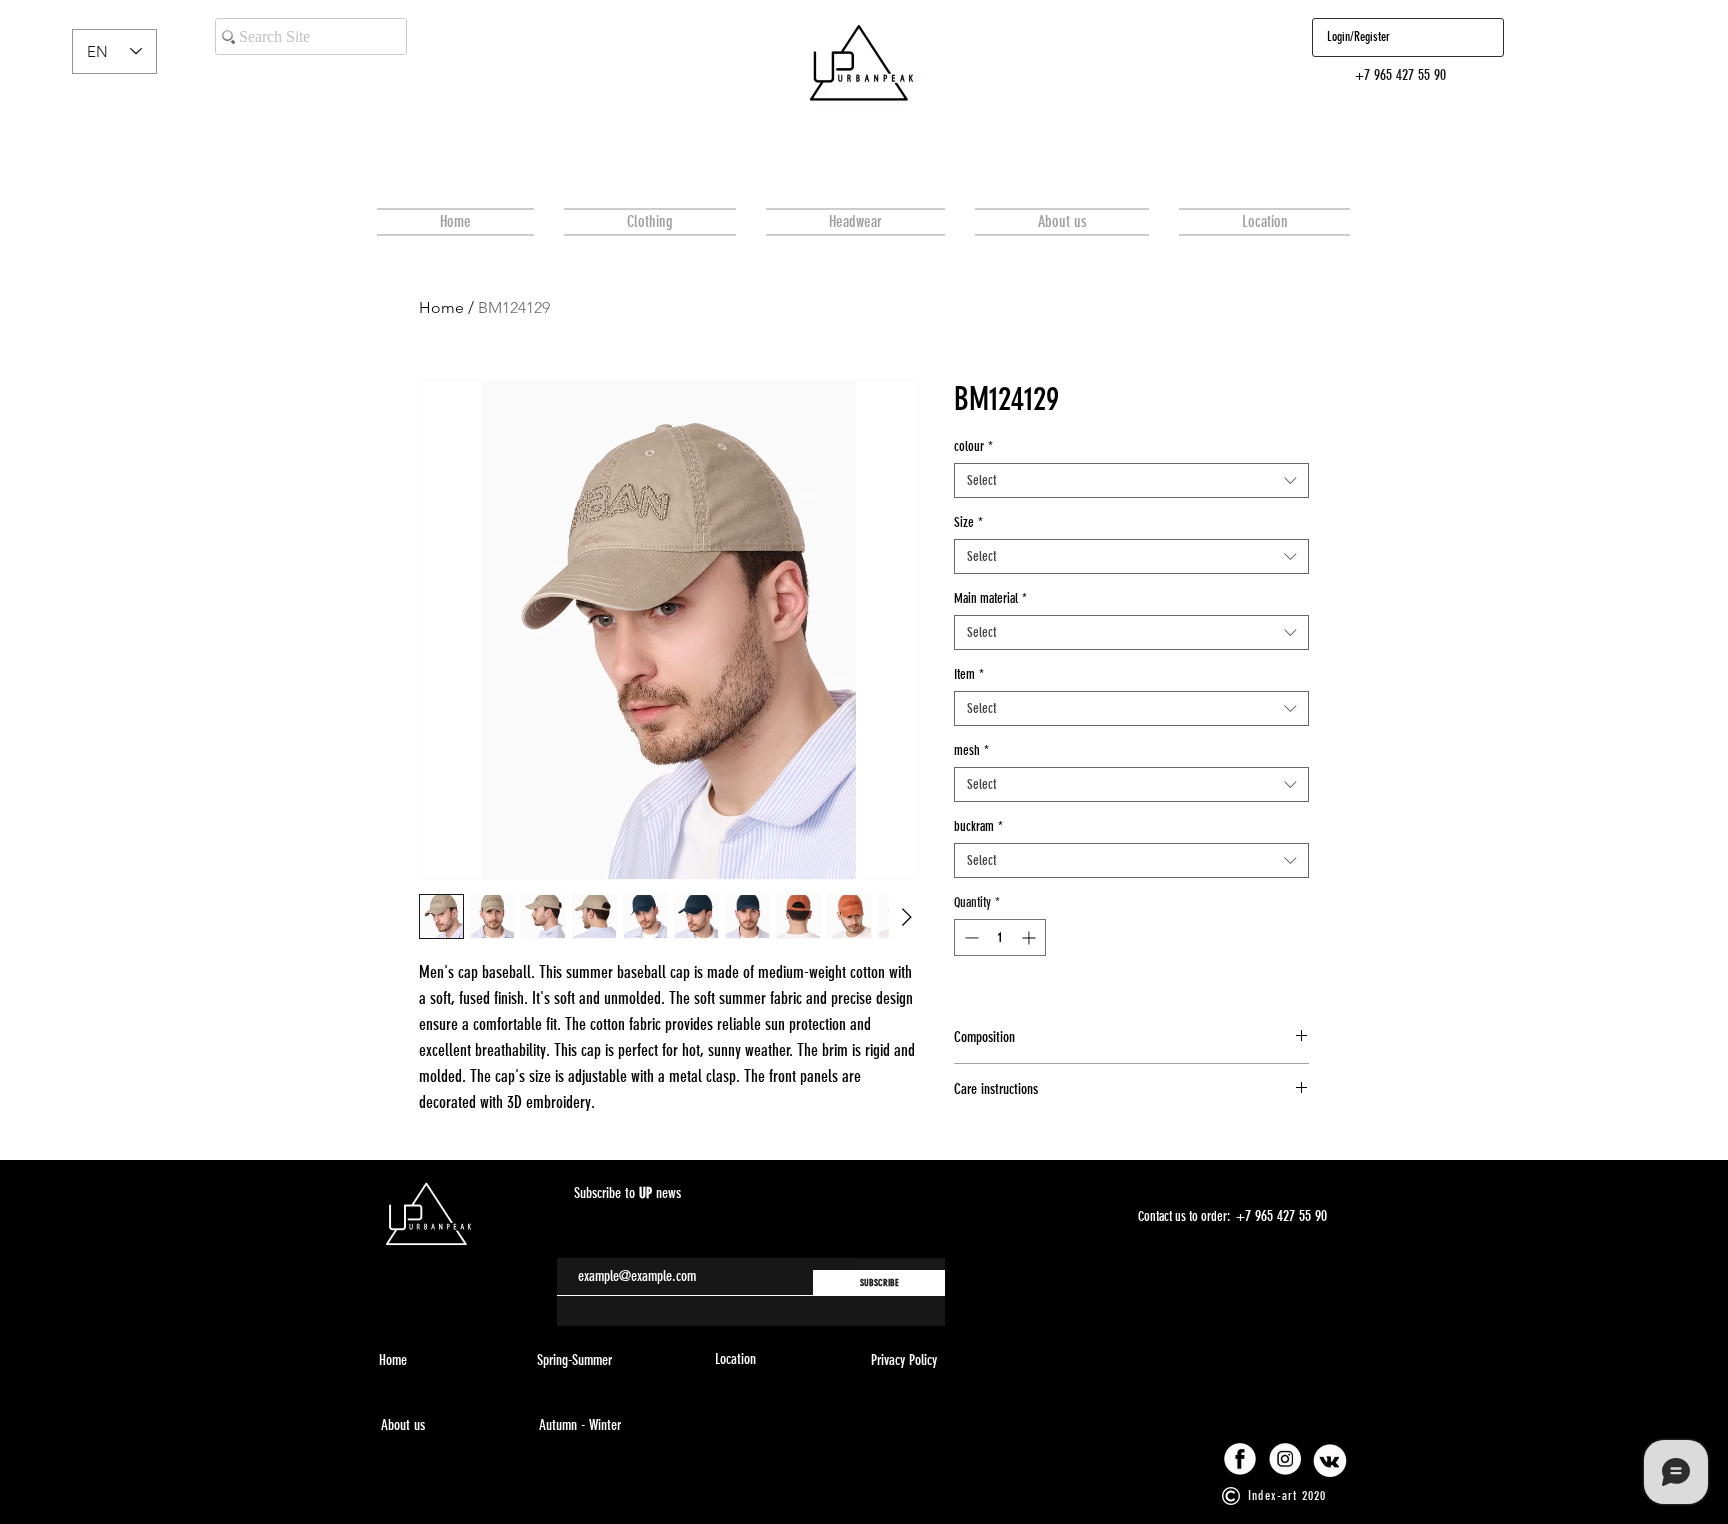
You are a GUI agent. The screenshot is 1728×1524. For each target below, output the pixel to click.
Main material (990, 598)
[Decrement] (969, 937)
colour (973, 446)
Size (968, 522)
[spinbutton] (1000, 937)
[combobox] (1131, 480)
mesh (971, 750)
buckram (978, 826)
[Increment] (1030, 937)
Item (969, 674)
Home (441, 307)
